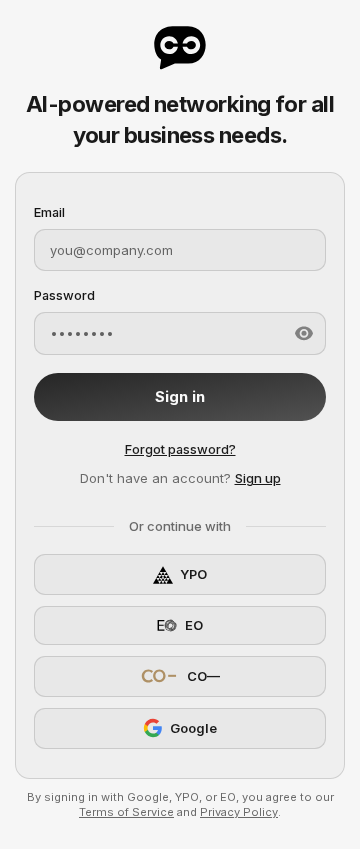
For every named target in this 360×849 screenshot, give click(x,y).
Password (64, 295)
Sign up (258, 478)
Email (49, 212)
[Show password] (303, 333)
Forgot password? (180, 449)
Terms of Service (126, 812)
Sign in (180, 397)
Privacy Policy (239, 812)
